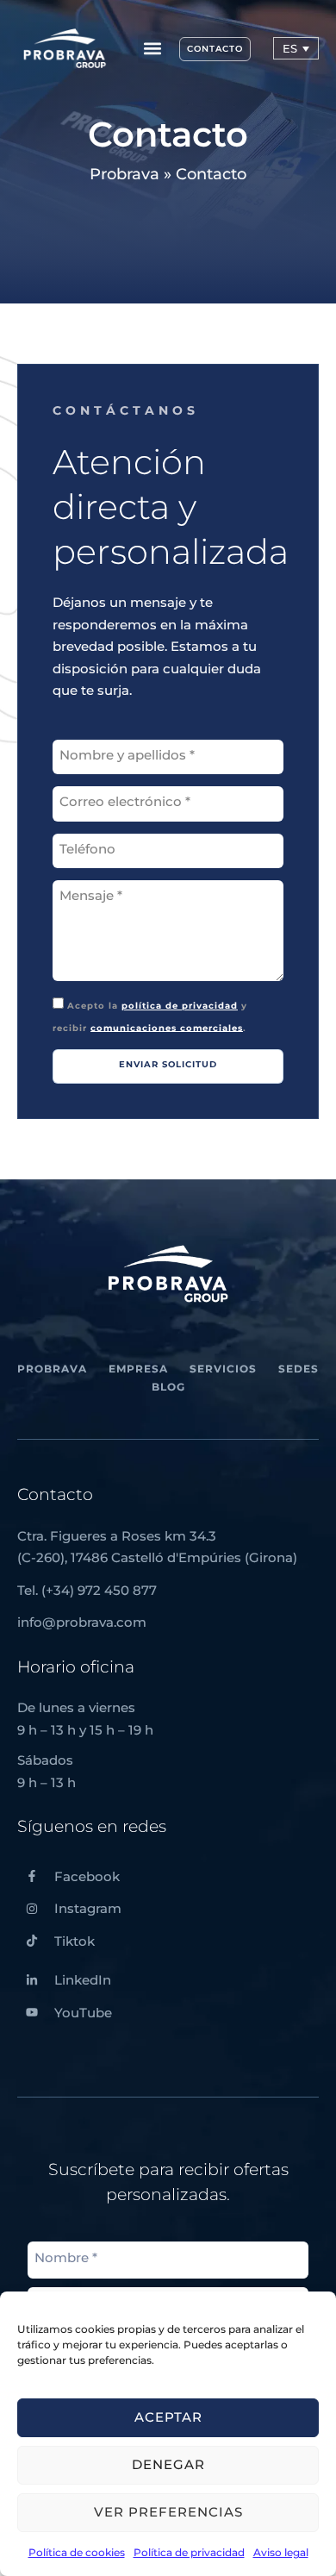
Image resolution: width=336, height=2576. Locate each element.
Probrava (124, 174)
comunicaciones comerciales (167, 1027)
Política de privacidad (189, 2552)
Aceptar (168, 2417)
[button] (152, 49)
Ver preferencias (168, 2512)
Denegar (168, 2464)
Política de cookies (77, 2552)
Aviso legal (281, 2552)
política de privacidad (180, 1006)
